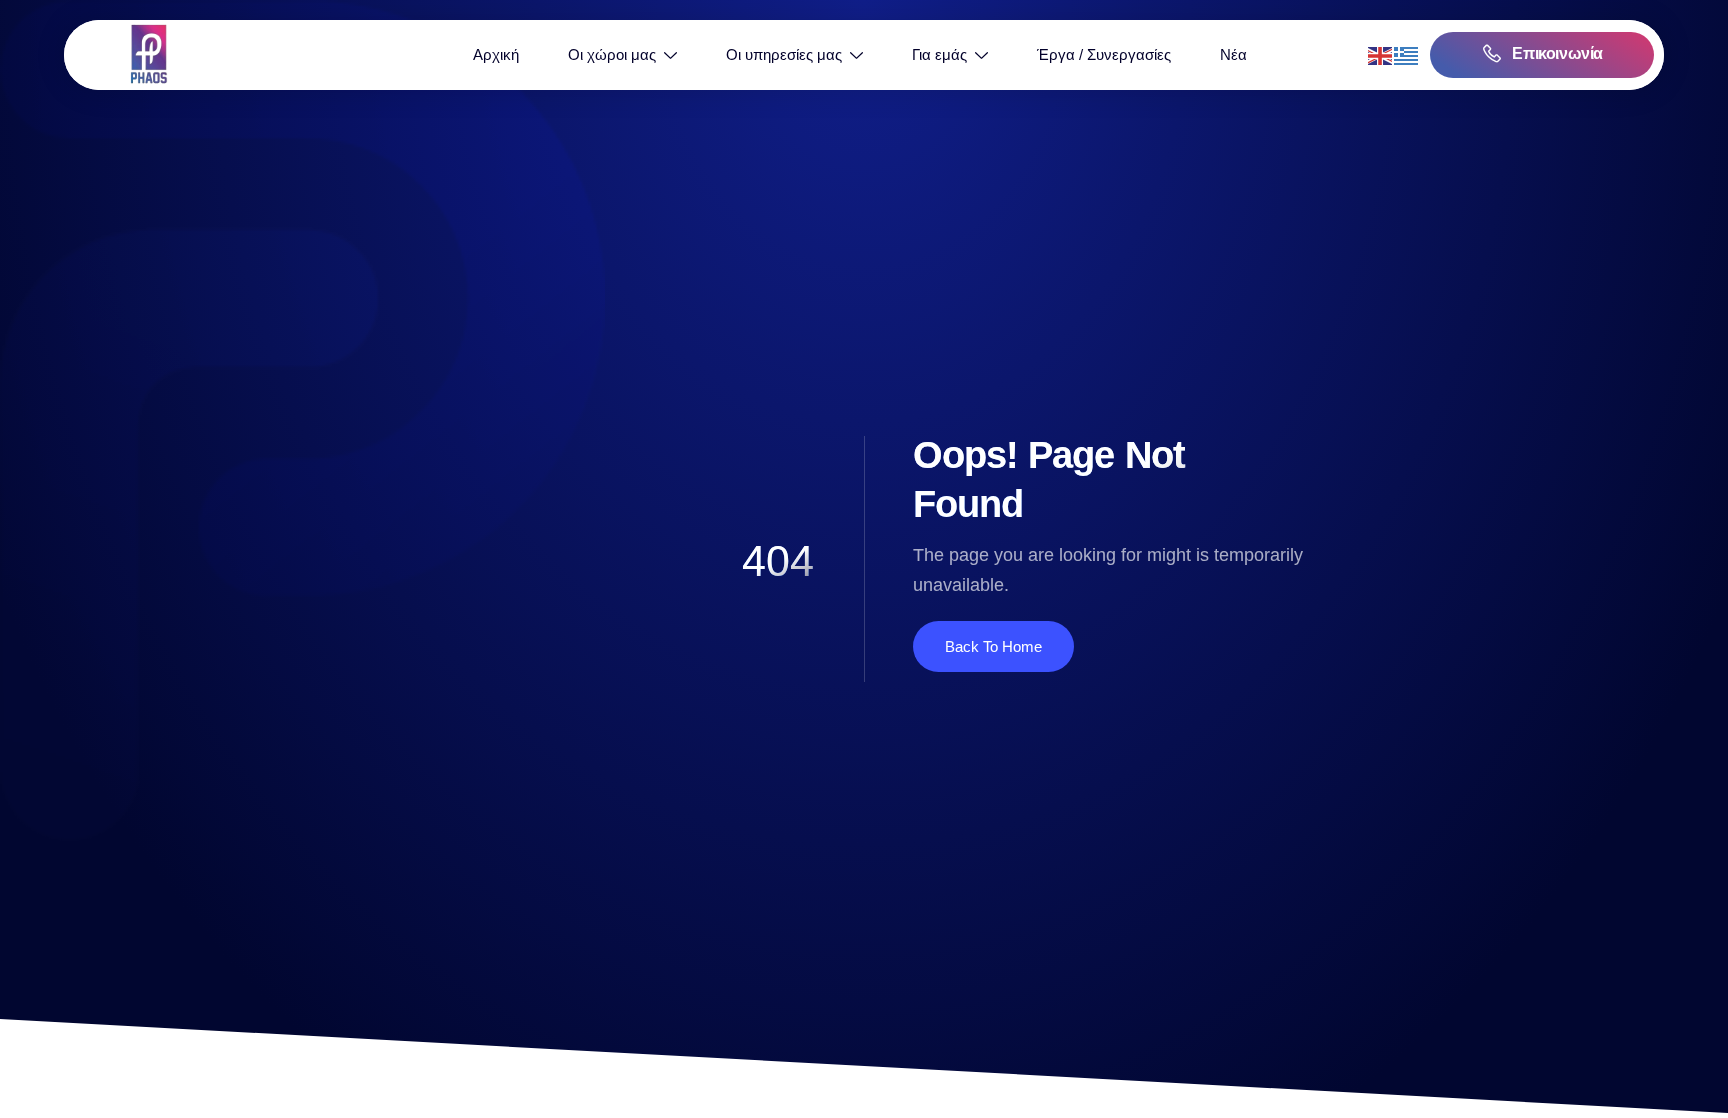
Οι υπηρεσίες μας (784, 54)
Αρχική (496, 54)
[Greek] (1407, 54)
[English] (1381, 54)
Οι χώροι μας (612, 54)
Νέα (1233, 54)
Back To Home (993, 646)
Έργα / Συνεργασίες (1104, 54)
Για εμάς (939, 54)
